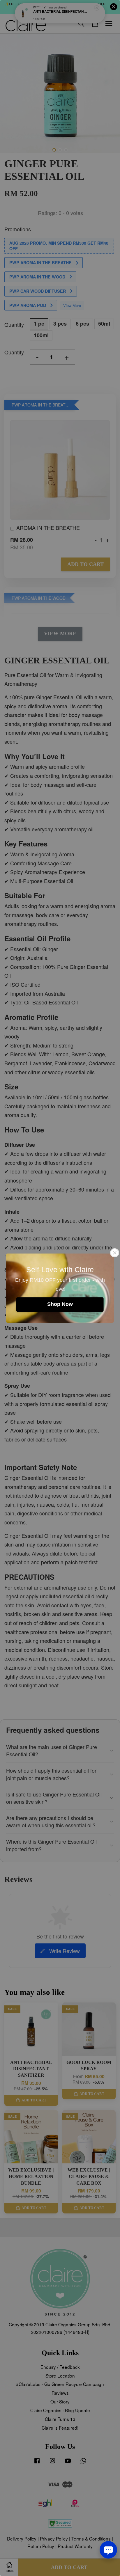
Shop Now (60, 1304)
